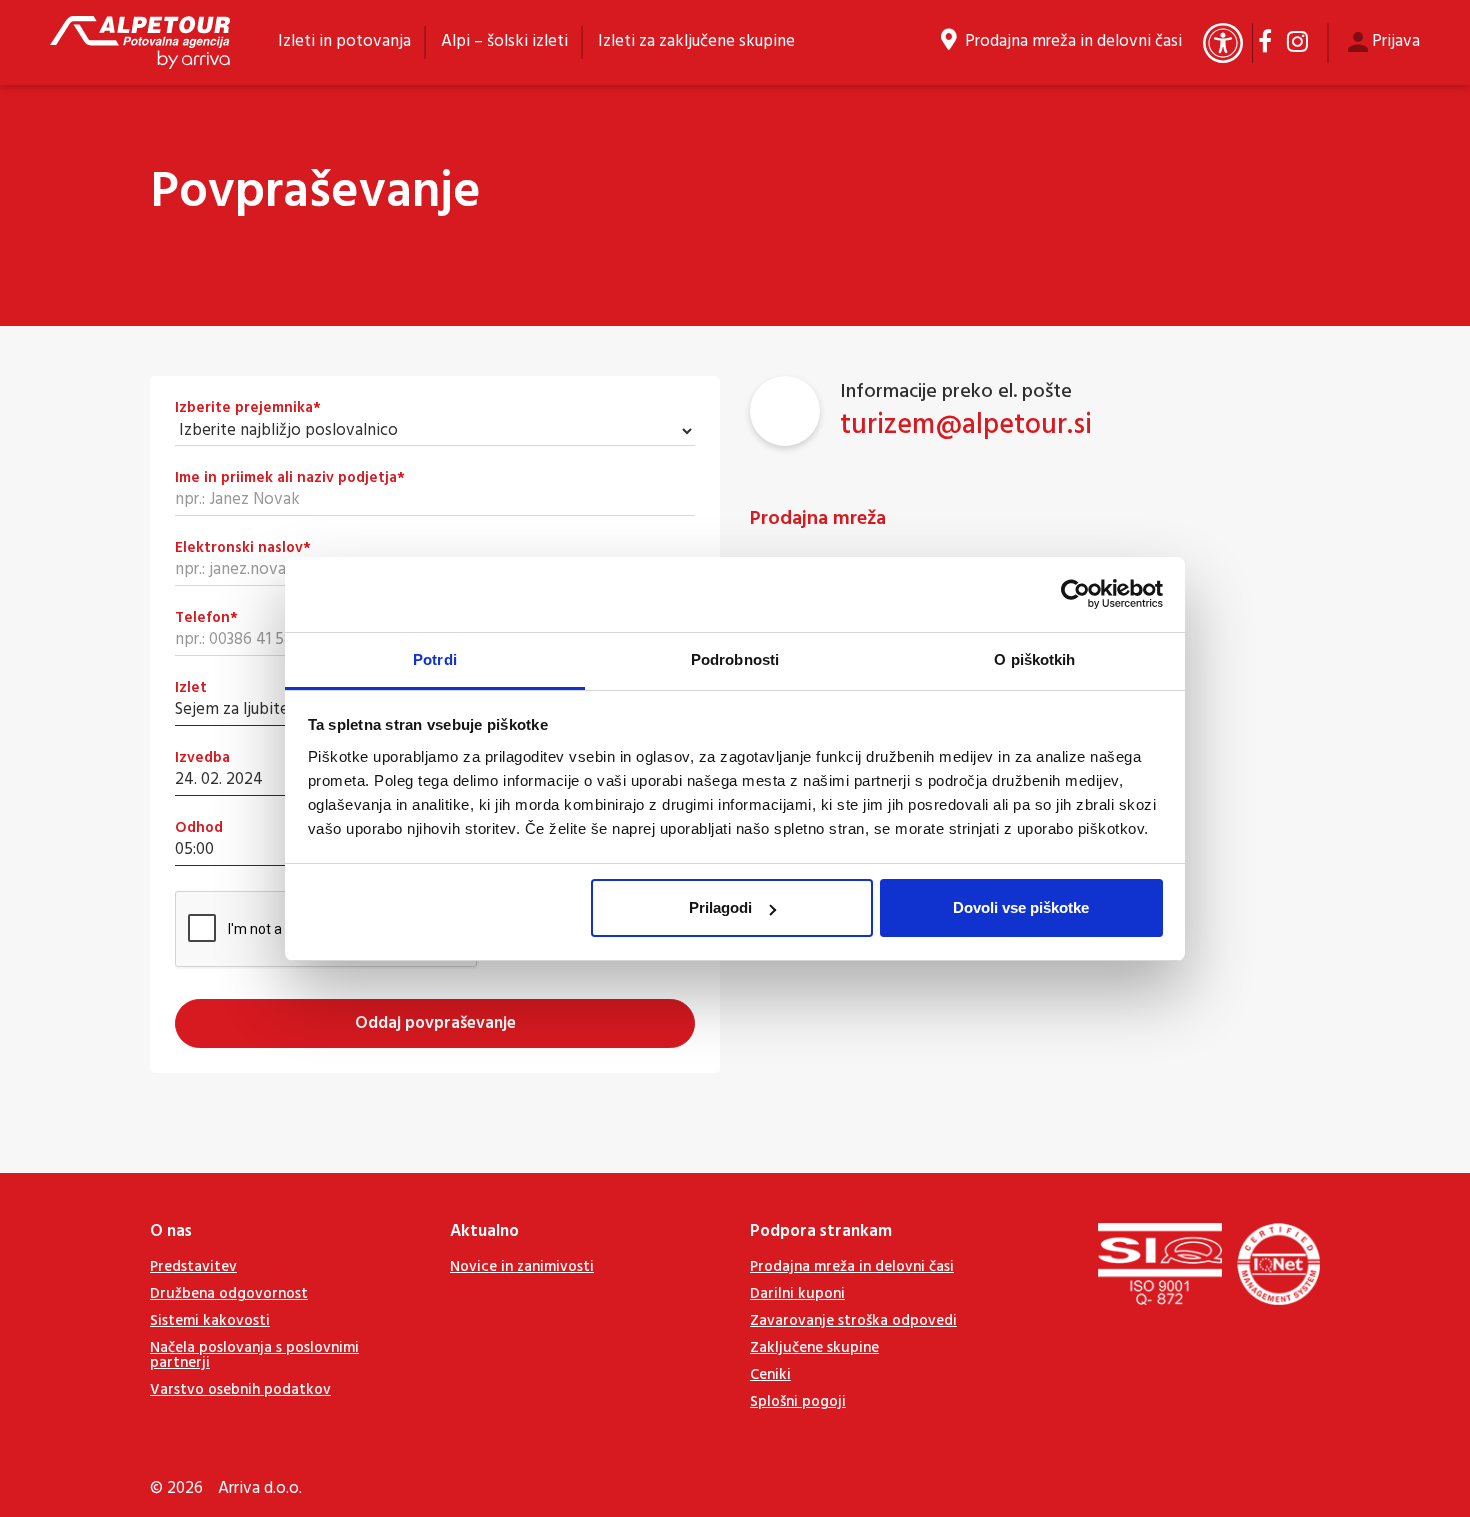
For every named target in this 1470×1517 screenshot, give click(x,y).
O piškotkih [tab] (1034, 659)
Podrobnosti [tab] (735, 659)
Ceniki (770, 1375)
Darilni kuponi (797, 1294)
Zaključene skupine (814, 1348)
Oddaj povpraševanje (435, 1023)
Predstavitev (193, 1267)
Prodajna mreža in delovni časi (1073, 42)
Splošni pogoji (798, 1402)
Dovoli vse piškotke (1021, 907)
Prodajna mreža (818, 519)
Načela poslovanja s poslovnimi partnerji (254, 1355)
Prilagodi (720, 907)
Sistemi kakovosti (210, 1321)
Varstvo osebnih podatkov (240, 1390)
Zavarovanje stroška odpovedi (853, 1321)
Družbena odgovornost (229, 1294)
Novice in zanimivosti (522, 1267)
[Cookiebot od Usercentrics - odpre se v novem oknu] (1075, 594)
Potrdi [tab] (435, 659)
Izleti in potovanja (344, 41)
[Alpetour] (140, 42)
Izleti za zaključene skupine (696, 41)
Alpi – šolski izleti (504, 41)
